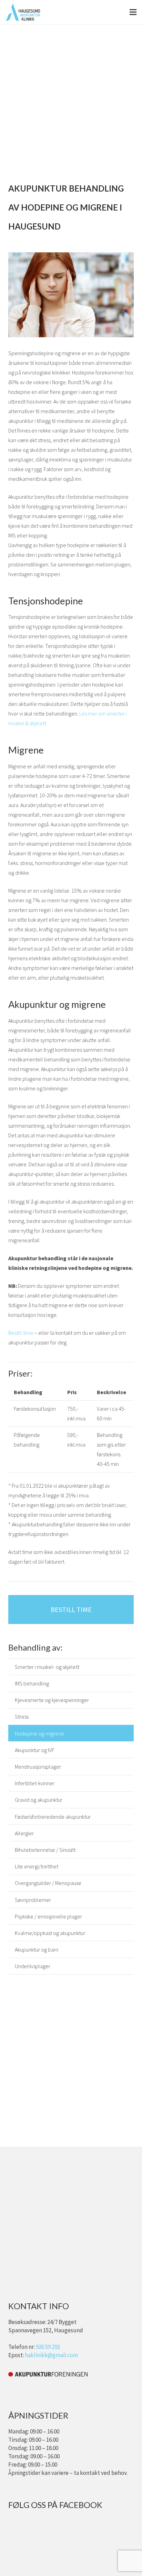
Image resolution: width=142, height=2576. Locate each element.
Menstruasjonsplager (38, 1767)
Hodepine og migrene (39, 1733)
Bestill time (21, 1333)
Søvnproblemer (33, 1900)
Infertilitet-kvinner (35, 1783)
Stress (22, 1717)
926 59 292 (48, 2347)
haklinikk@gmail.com (51, 2355)
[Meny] (133, 12)
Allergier (24, 1833)
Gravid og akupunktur (39, 1800)
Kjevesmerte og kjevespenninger (52, 1700)
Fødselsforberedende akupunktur (53, 1817)
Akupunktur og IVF (34, 1750)
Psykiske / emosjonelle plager (48, 1916)
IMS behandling (32, 1683)
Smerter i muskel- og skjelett (47, 1667)
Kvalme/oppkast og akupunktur (50, 1933)
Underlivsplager (33, 1966)
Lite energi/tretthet (37, 1866)
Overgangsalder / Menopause (48, 1883)
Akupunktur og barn (37, 1950)
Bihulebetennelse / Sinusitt (45, 1850)
